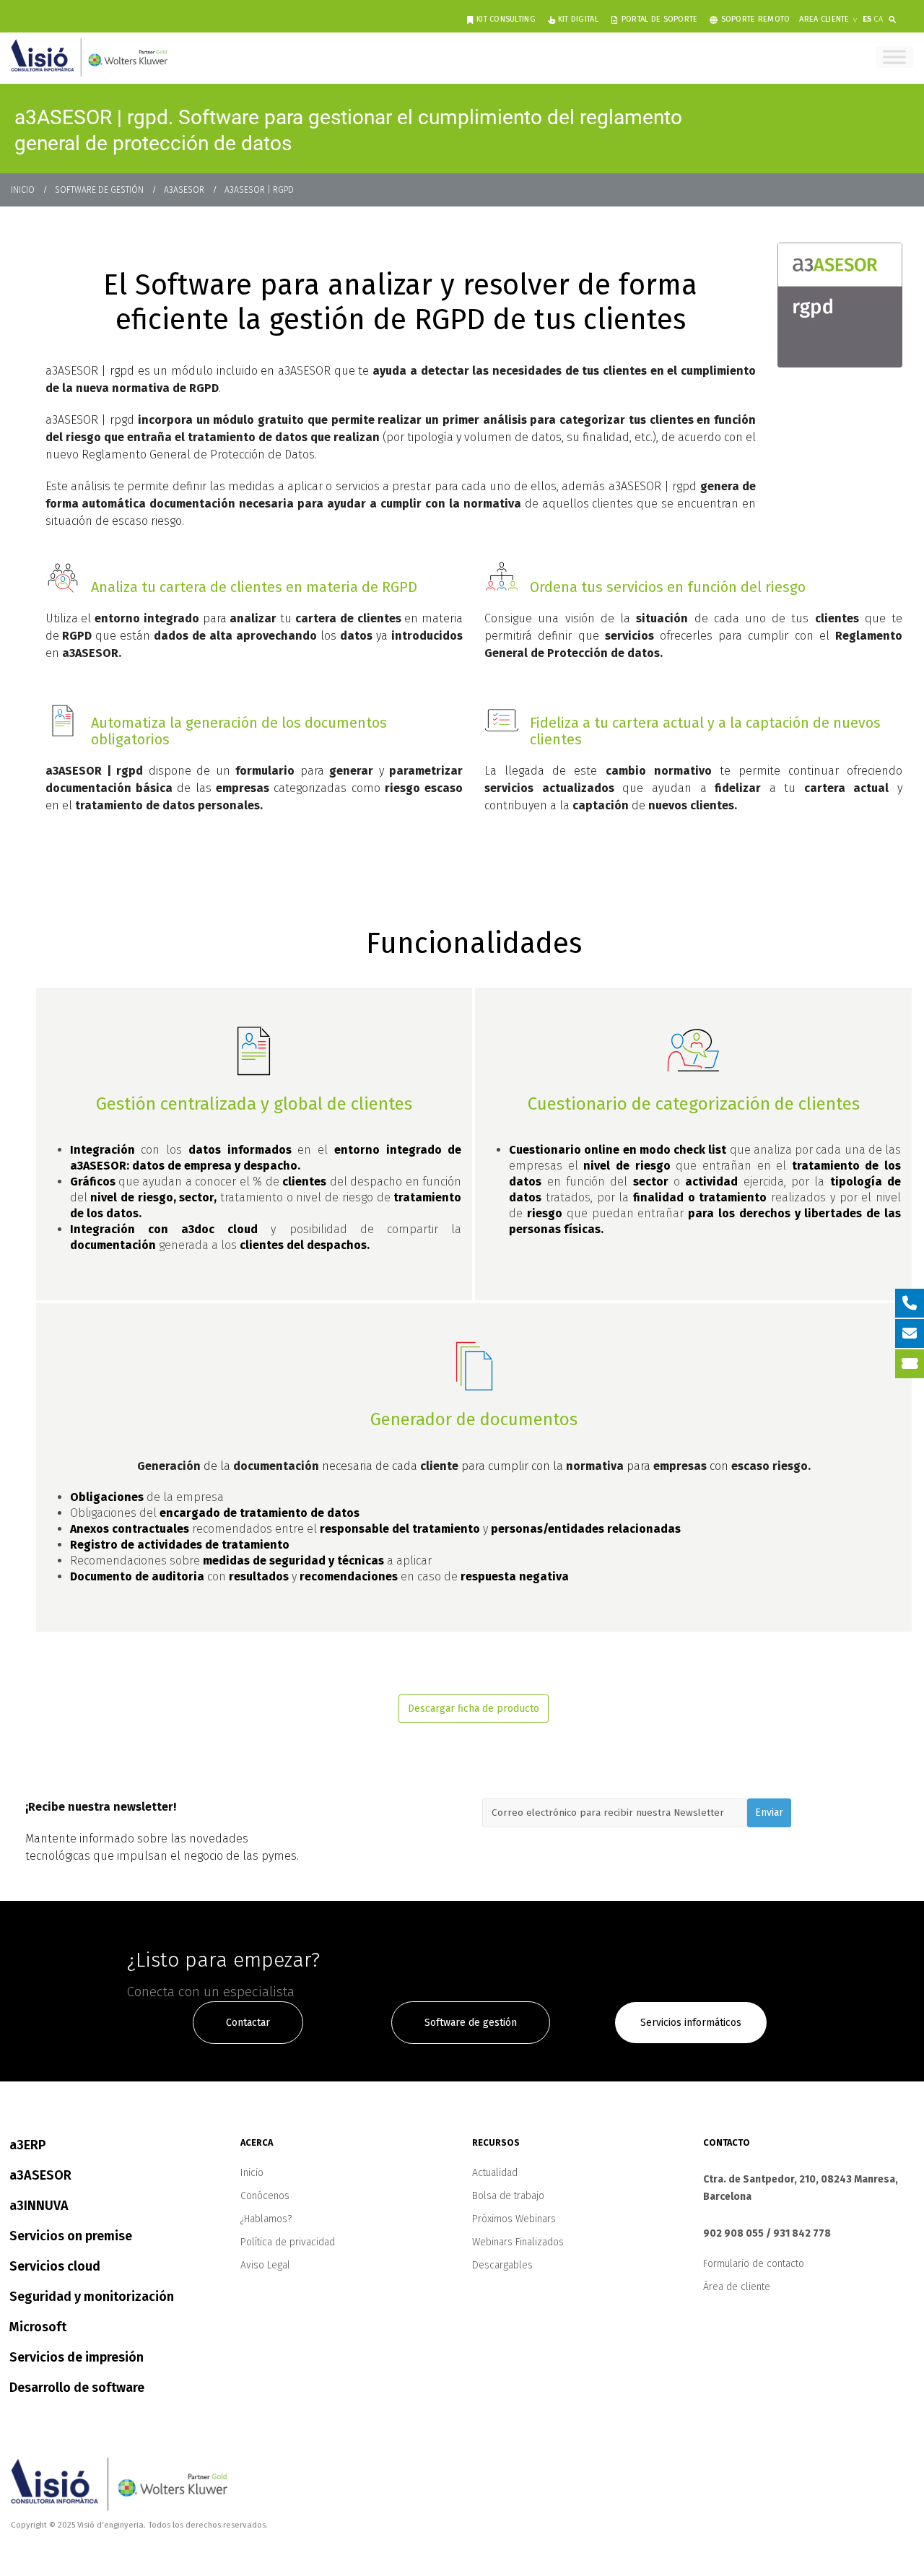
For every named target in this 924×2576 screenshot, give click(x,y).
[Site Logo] (89, 57)
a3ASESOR (40, 2175)
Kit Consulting (506, 19)
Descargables (502, 2265)
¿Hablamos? (266, 2219)
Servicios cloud (55, 2266)
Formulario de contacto (754, 2264)
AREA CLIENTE (824, 19)
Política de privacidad (288, 2242)
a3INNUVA (39, 2206)
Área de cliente (737, 2287)
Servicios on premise (71, 2236)
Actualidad (495, 2173)
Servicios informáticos (691, 2023)
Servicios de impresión (77, 2357)
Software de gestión (471, 2023)
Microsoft (38, 2327)
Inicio (252, 2173)
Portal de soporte (660, 19)
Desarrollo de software (77, 2388)
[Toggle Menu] (894, 57)
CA (878, 19)
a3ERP (28, 2145)
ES (867, 19)
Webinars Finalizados (518, 2242)
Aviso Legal (265, 2265)
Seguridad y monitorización (92, 2297)
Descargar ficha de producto (474, 1709)
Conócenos (265, 2196)
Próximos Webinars (514, 2219)
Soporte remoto (756, 19)
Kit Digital (578, 19)
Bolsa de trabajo (508, 2196)
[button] (895, 17)
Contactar (248, 2023)
